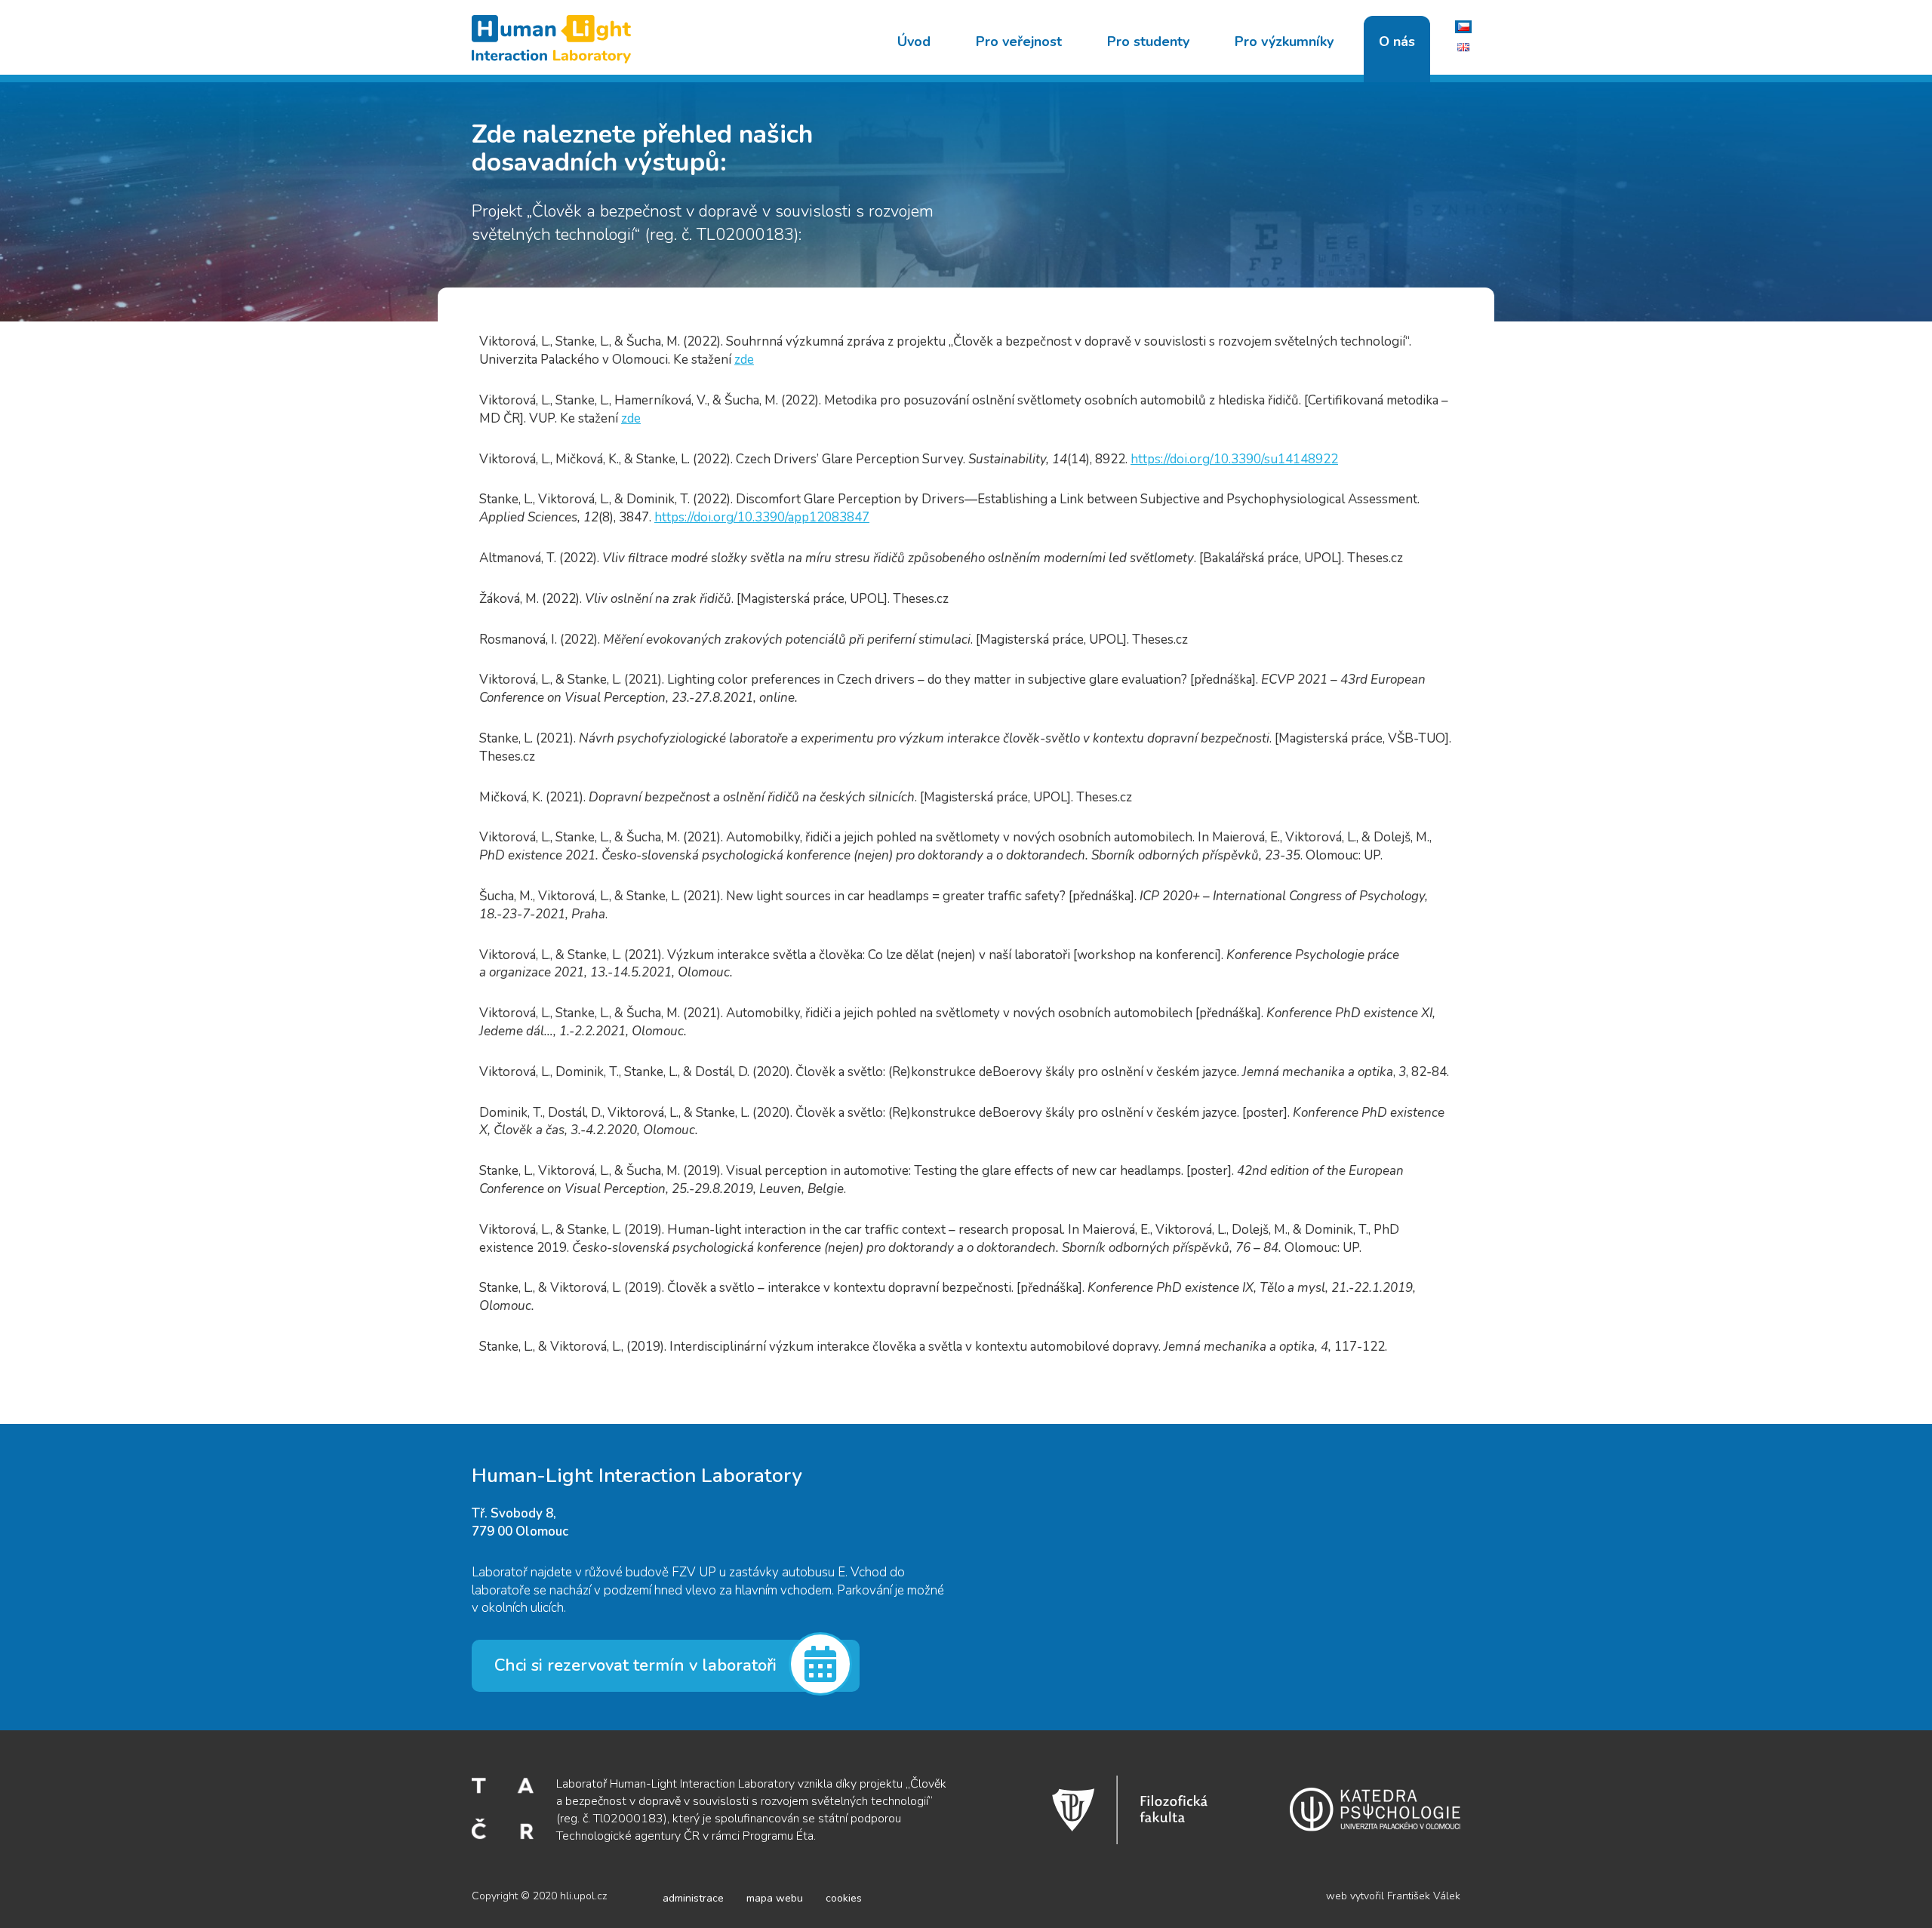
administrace (693, 1898)
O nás (1397, 42)
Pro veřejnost (1019, 42)
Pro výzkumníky (1284, 42)
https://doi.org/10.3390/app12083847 (762, 517)
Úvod (914, 42)
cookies (844, 1898)
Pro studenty (1148, 42)
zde (744, 360)
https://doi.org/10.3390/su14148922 (1234, 459)
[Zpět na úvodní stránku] (557, 37)
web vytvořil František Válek (1393, 1896)
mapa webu (775, 1898)
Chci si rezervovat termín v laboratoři (635, 1665)
